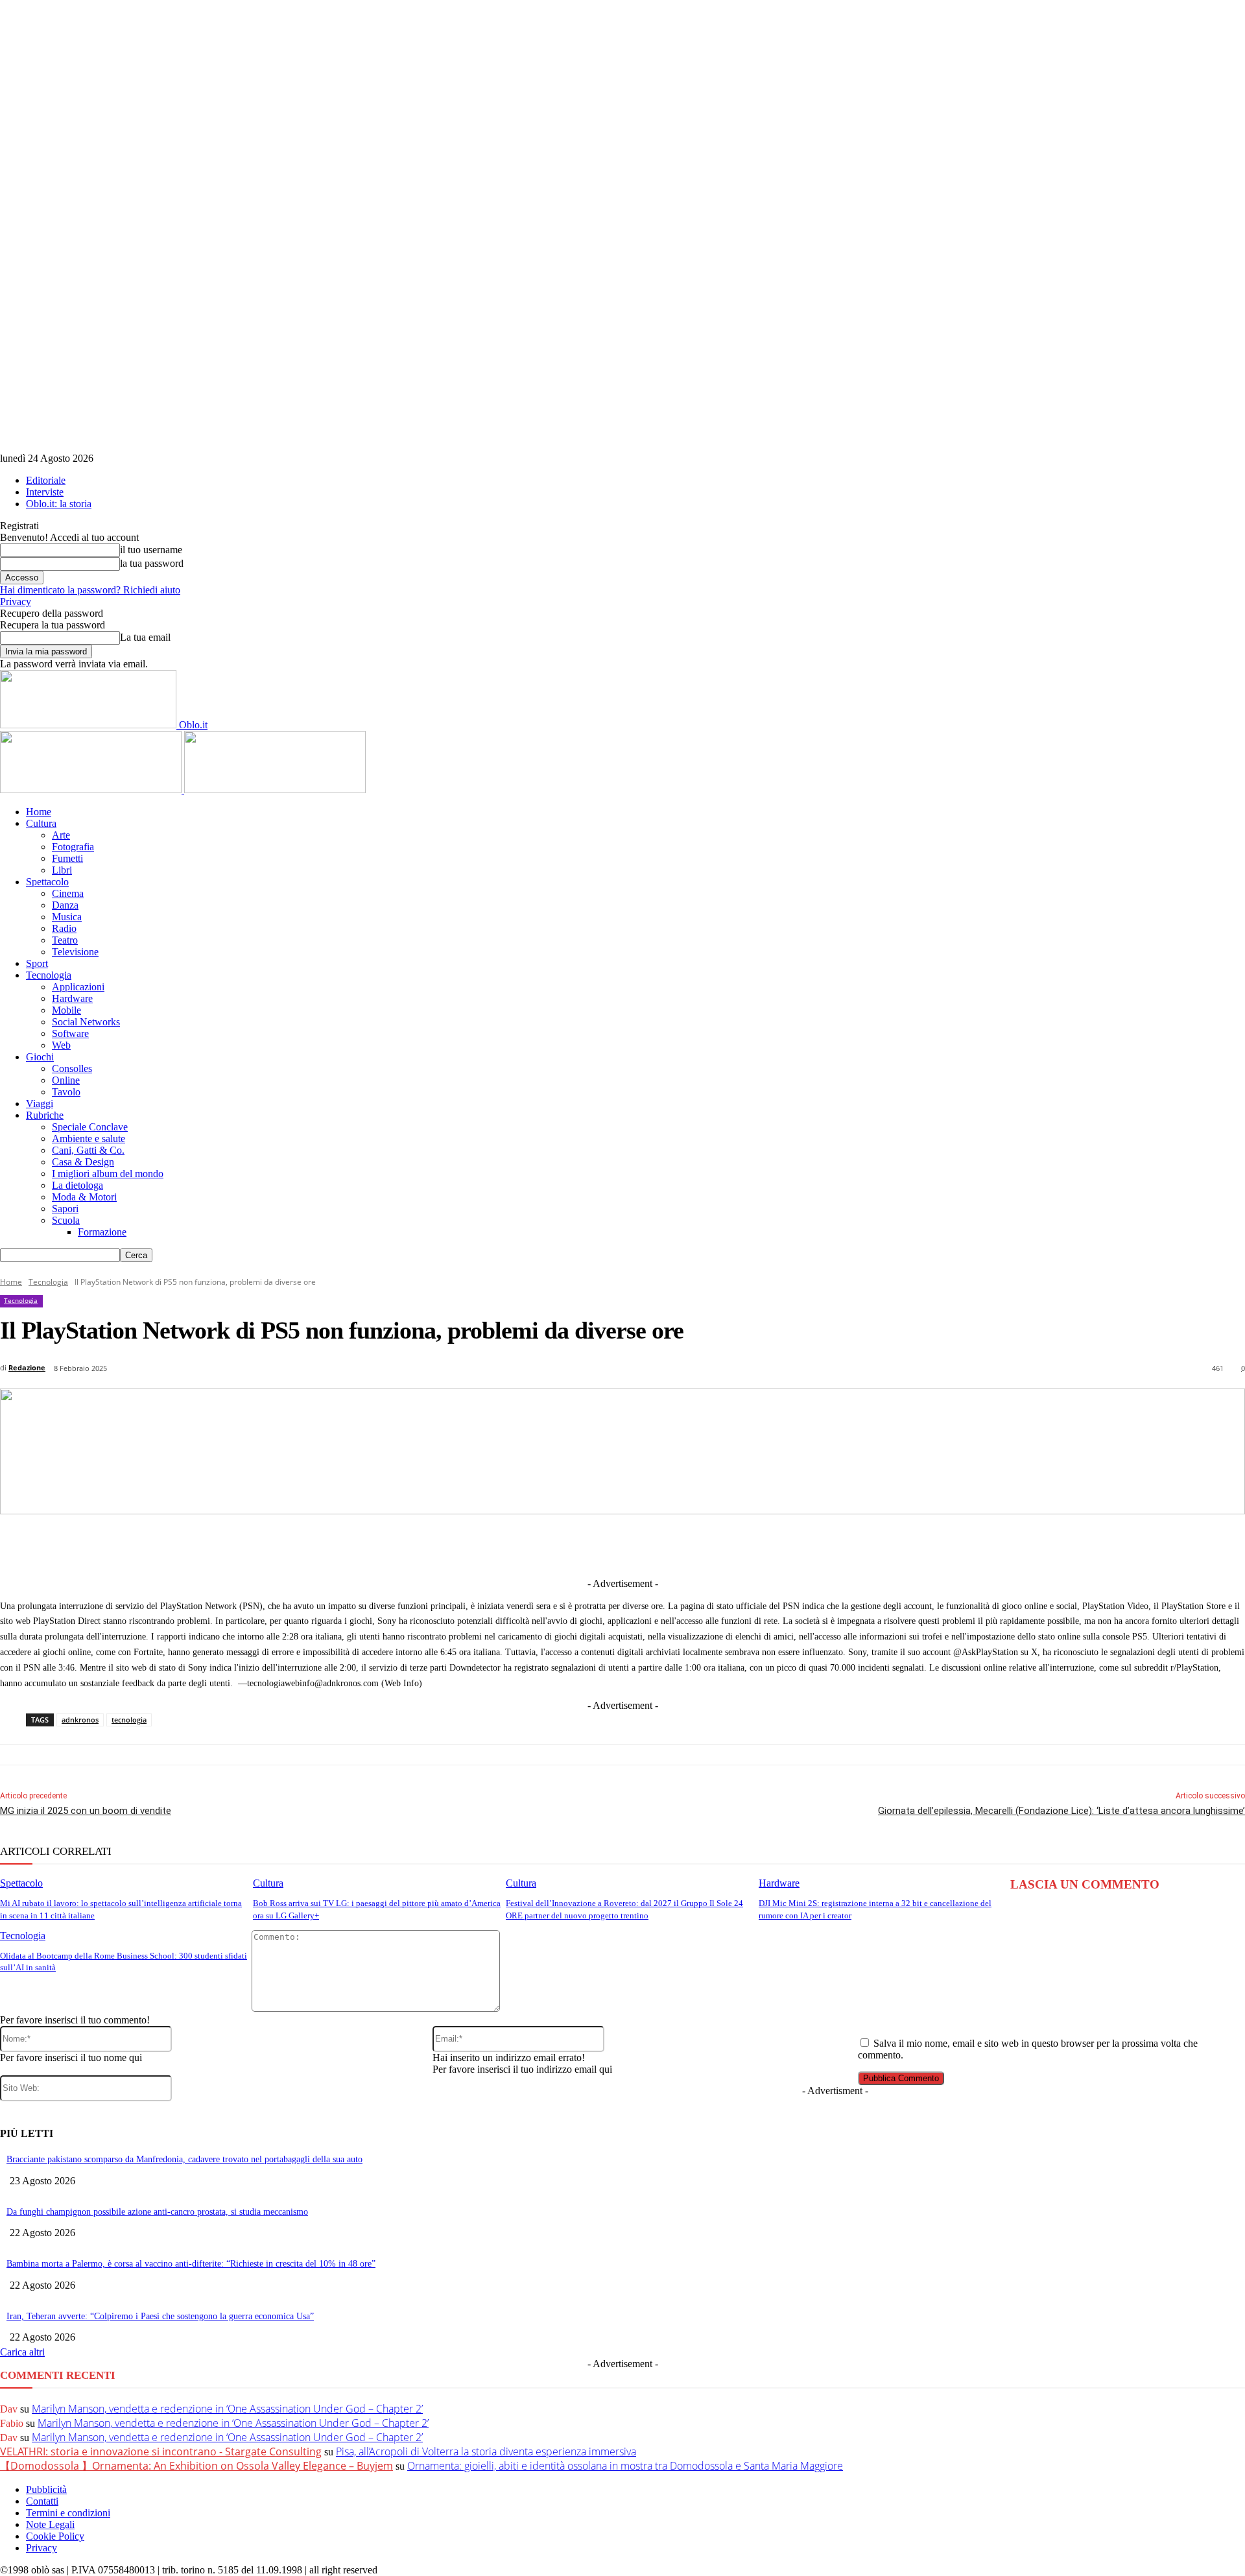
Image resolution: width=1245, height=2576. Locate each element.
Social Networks (86, 1022)
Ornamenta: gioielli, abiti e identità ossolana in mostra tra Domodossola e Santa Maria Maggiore (625, 2466)
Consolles (72, 1068)
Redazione (27, 1367)
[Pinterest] (652, 1545)
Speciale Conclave (90, 1127)
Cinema (68, 893)
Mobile (66, 1010)
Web (61, 1045)
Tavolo (66, 1092)
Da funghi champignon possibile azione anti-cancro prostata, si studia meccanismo (157, 2212)
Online (66, 1080)
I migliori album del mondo (108, 1174)
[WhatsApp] (700, 1545)
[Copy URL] (844, 1545)
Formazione (102, 1232)
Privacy (16, 602)
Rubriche (45, 1115)
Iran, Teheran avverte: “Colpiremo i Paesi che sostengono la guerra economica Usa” (160, 2316)
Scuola (66, 1220)
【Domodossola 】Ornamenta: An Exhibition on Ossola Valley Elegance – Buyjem (196, 2466)
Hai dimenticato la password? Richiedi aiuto (90, 590)
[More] (892, 1545)
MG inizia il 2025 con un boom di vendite (86, 1811)
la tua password (152, 563)
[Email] (748, 1545)
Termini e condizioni (68, 2513)
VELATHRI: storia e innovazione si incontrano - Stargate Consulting (161, 2451)
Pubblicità (46, 2489)
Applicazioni (78, 987)
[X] (508, 1545)
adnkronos (80, 1720)
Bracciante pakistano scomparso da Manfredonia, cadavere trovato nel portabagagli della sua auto (184, 2159)
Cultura (41, 823)
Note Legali (50, 2524)
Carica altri (22, 2352)
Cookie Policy (55, 2536)
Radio (64, 928)
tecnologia (129, 1720)
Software (70, 1033)
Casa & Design (83, 1162)
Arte (61, 835)
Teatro (65, 940)
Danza (65, 905)
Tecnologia (49, 975)
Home (39, 812)
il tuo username (151, 550)
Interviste (45, 492)
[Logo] (92, 790)
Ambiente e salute (89, 1139)
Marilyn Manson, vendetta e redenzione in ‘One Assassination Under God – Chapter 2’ (227, 2409)
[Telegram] (604, 1545)
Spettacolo (47, 882)
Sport (37, 963)
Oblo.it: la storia (59, 504)
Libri (62, 870)
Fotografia (73, 847)
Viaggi (40, 1103)
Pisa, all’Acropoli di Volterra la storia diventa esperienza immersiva (486, 2451)
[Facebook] (460, 1545)
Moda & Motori (84, 1197)
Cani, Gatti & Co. (88, 1150)
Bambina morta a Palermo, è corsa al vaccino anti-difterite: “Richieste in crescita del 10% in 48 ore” (191, 2264)
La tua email (145, 637)
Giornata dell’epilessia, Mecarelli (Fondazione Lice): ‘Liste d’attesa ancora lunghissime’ (1061, 1811)
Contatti (42, 2501)
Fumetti (67, 858)
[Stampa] (796, 1545)
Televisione (75, 952)
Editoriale (46, 480)
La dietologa (77, 1185)
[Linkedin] (556, 1545)
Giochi (40, 1057)
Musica (67, 917)
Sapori (65, 1209)
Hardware (72, 998)
